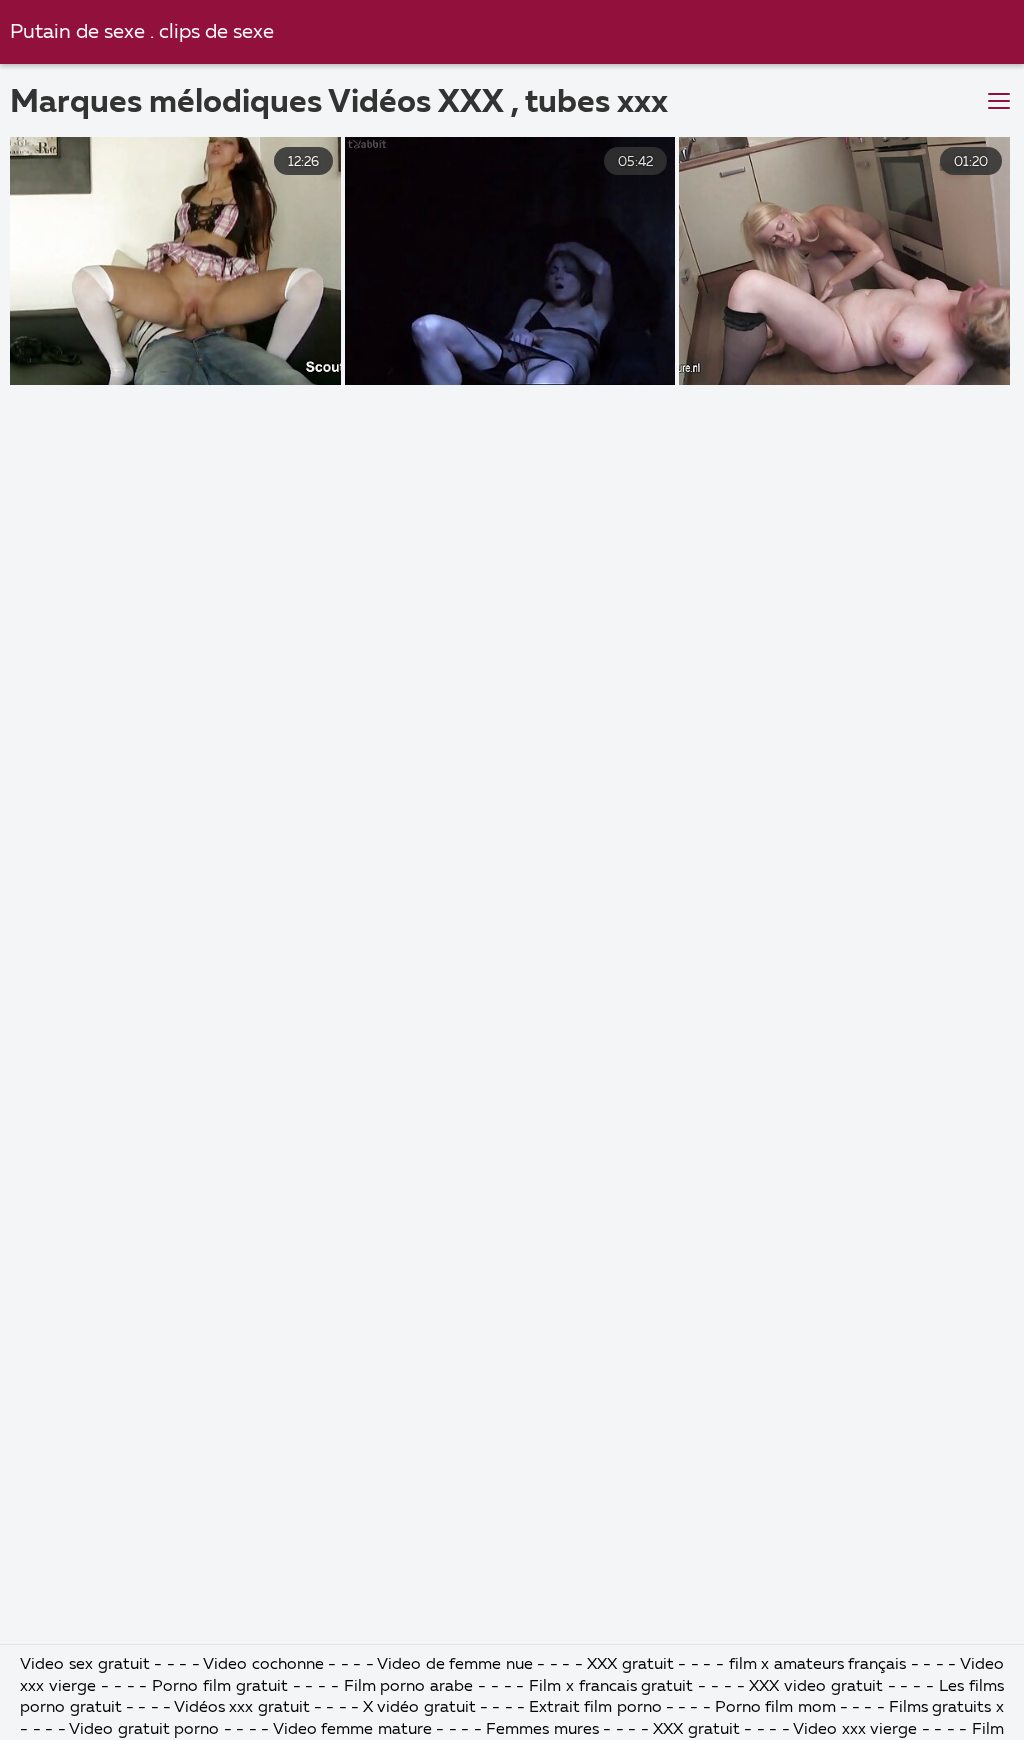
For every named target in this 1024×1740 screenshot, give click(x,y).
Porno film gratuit (222, 1687)
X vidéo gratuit (421, 1708)
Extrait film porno (595, 1708)
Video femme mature (352, 1730)
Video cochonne (263, 1665)
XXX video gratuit (816, 1687)
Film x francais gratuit (611, 1687)
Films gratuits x (946, 1708)
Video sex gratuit (84, 1665)
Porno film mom (777, 1708)
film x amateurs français (818, 1665)
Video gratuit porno (144, 1730)
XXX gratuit (630, 1665)
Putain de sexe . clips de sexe (142, 32)
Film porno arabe (409, 1687)
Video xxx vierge (855, 1730)
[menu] (999, 102)
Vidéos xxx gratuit (242, 1708)
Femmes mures (542, 1730)
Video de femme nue (455, 1665)
